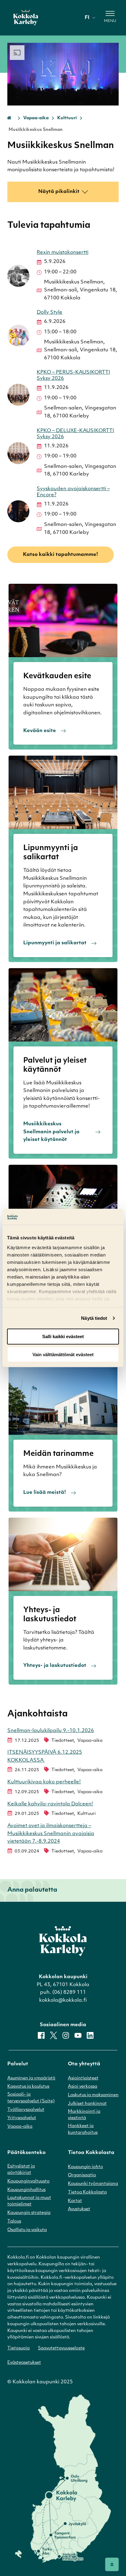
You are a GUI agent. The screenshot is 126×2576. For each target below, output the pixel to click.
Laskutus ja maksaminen (93, 2095)
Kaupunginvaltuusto (28, 2181)
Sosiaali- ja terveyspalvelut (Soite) (31, 2098)
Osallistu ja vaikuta (27, 2230)
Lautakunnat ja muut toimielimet (29, 2201)
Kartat (75, 2201)
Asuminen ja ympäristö (31, 2078)
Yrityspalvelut (22, 2118)
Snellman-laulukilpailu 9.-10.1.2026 (51, 1731)
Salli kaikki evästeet (63, 1336)
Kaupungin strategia (29, 2213)
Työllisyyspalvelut (26, 2110)
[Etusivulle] (26, 18)
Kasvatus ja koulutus (28, 2087)
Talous (14, 2221)
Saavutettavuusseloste (61, 2348)
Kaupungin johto (85, 2167)
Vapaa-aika (36, 118)
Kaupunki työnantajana (93, 2184)
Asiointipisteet (83, 2078)
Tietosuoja (19, 2348)
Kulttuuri (67, 118)
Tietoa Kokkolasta (87, 2192)
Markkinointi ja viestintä (84, 2115)
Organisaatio (82, 2175)
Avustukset (79, 2209)
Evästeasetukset (24, 2363)
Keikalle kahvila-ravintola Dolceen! (50, 1804)
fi (87, 18)
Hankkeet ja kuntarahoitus (83, 2129)
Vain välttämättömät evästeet (63, 1355)
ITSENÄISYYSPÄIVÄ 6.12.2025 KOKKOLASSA (45, 1756)
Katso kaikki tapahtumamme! (61, 555)
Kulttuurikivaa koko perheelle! (44, 1782)
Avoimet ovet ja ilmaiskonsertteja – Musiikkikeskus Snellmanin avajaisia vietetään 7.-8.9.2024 (51, 1834)
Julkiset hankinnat (87, 2104)
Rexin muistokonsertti (63, 253)
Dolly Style (50, 313)
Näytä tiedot (94, 1318)
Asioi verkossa (83, 2087)
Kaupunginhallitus (26, 2190)
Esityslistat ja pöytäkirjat (21, 2170)
